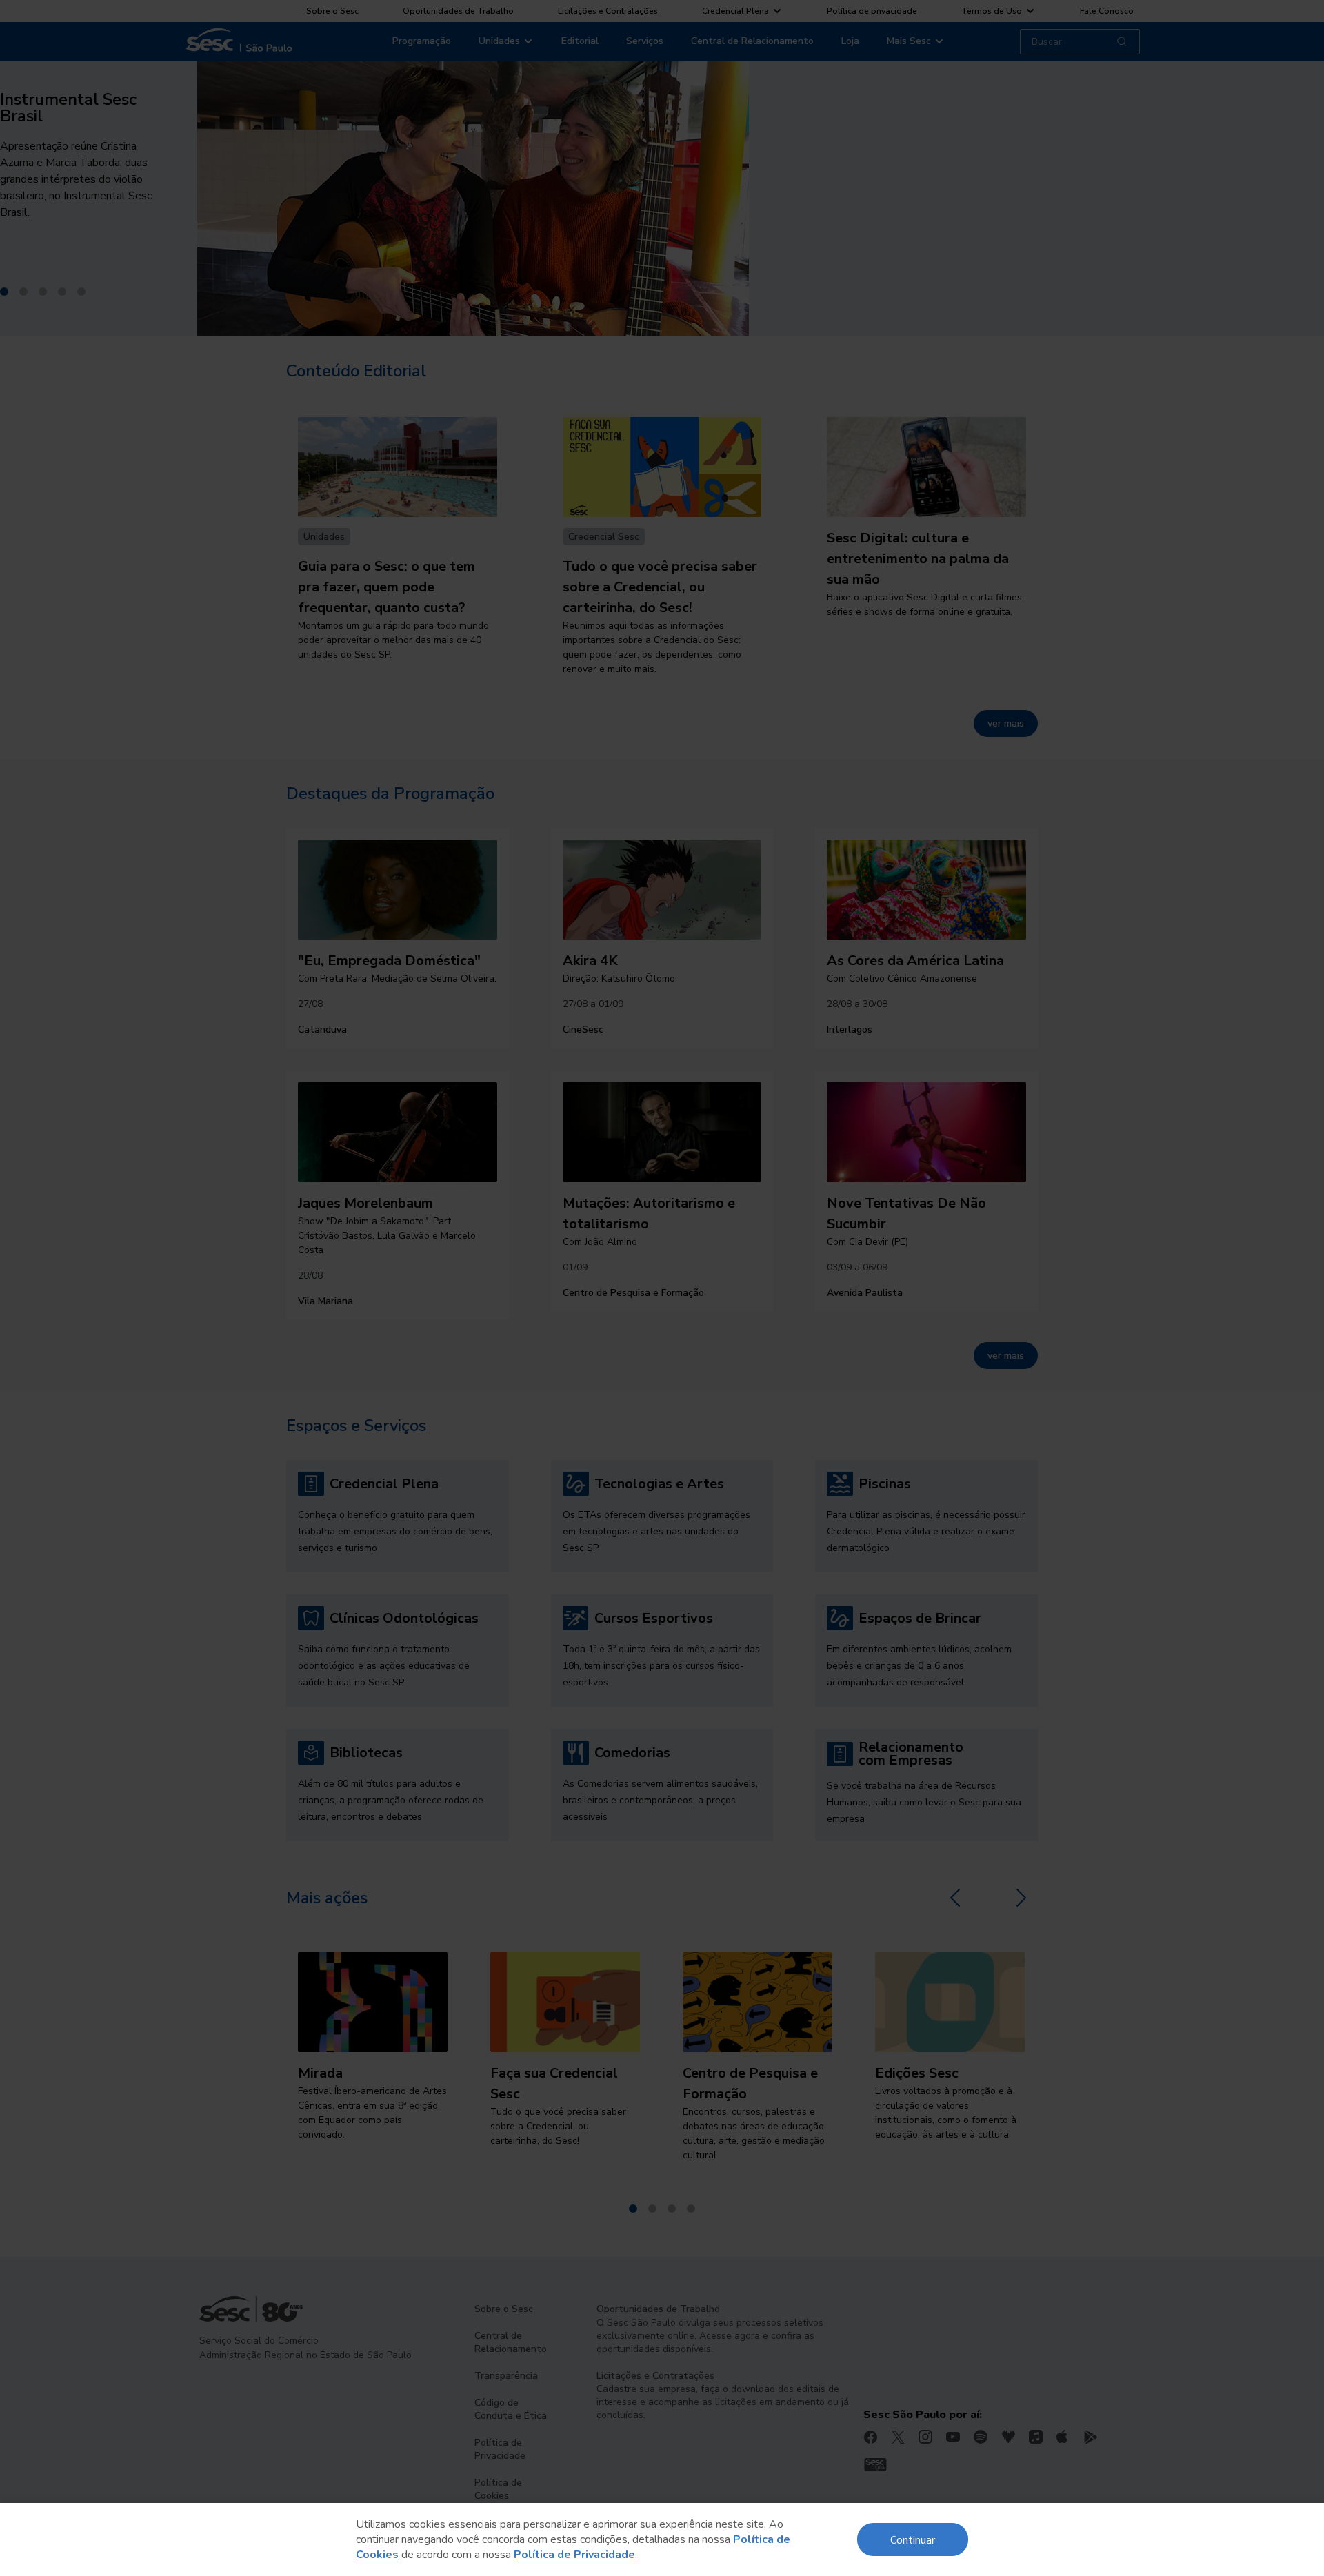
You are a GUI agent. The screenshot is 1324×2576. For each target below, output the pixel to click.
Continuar (913, 2539)
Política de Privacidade (574, 2555)
